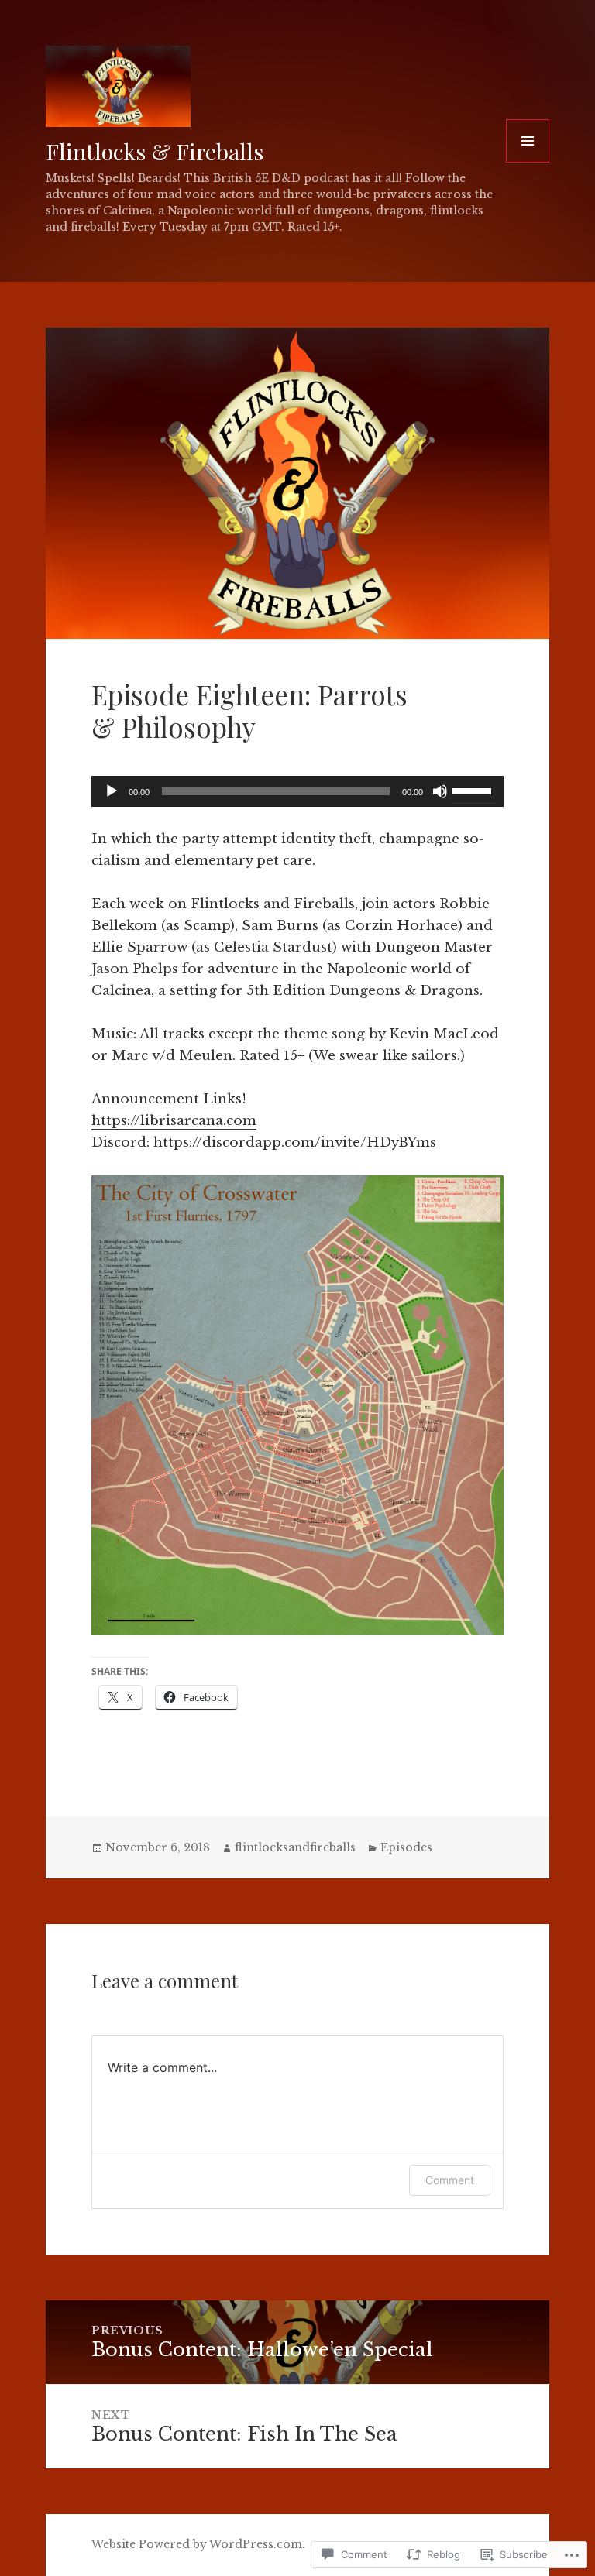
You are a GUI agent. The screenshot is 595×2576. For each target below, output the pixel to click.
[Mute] (440, 791)
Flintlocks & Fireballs (155, 151)
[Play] (112, 791)
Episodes (406, 1847)
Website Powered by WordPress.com (197, 2544)
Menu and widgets (528, 162)
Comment (450, 2180)
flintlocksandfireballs (295, 1847)
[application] (297, 791)
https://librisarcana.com (174, 1121)
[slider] (474, 790)
